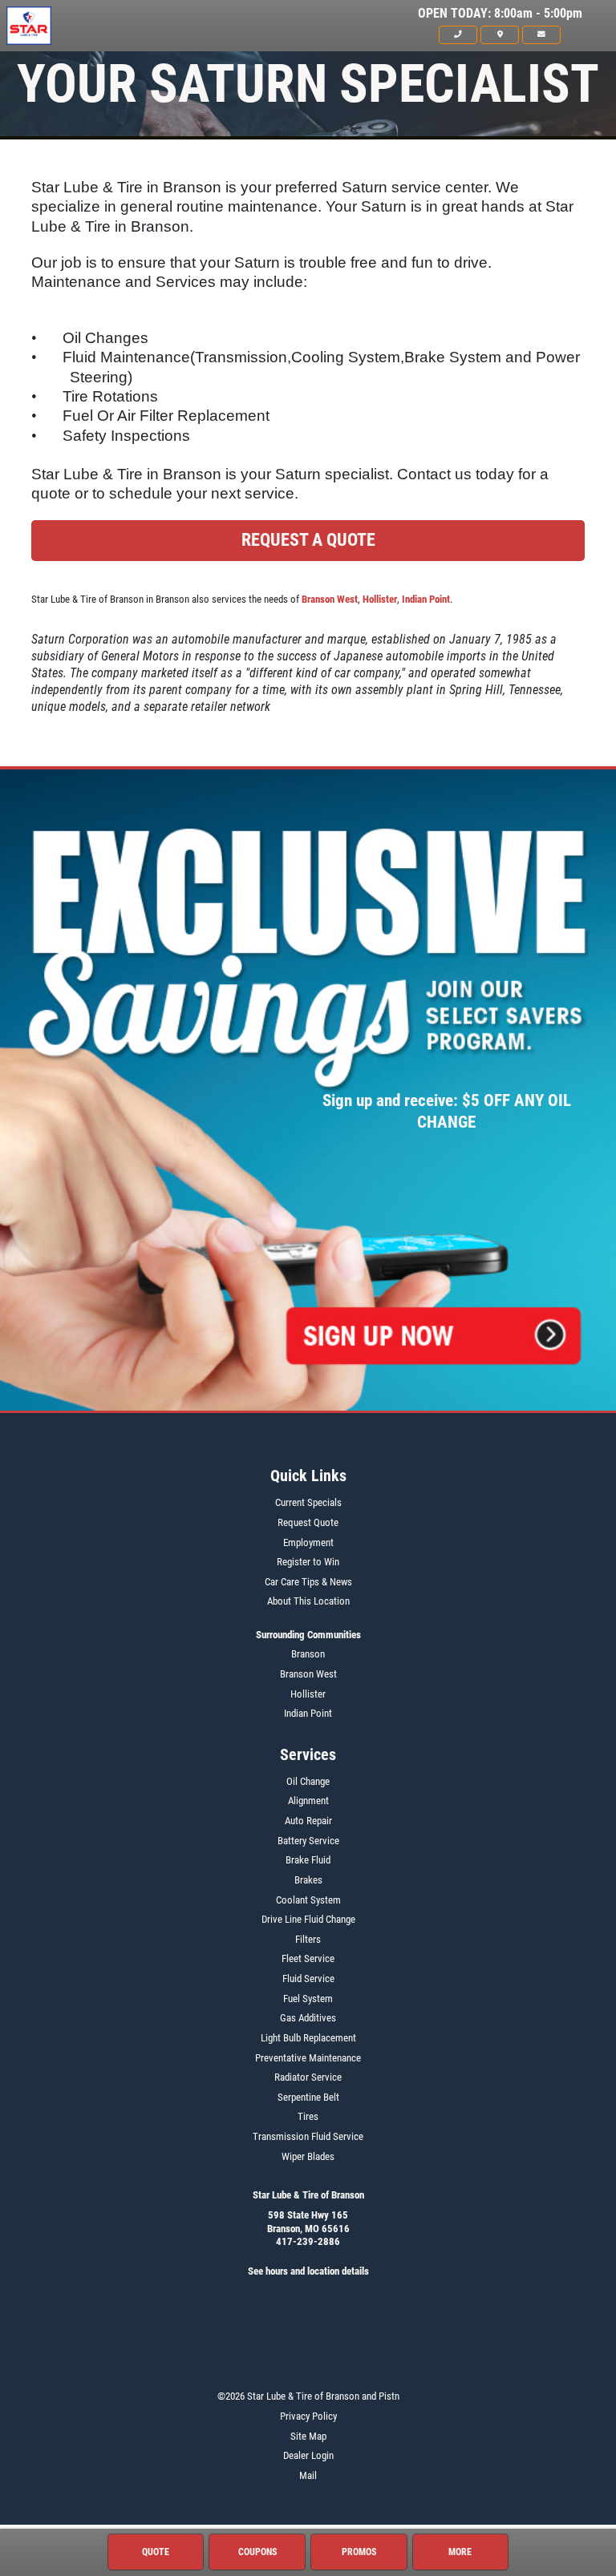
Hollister (380, 599)
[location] (500, 34)
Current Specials (308, 1502)
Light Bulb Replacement (308, 2038)
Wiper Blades (308, 2156)
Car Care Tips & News (308, 1582)
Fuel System (308, 1999)
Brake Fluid (308, 1860)
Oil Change (308, 1781)
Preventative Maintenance (308, 2058)
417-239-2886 (308, 2241)
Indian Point (426, 599)
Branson (308, 1654)
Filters (308, 1939)
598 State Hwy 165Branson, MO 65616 (308, 2222)
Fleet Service (308, 1958)
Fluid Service (308, 1978)
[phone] (458, 34)
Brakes (308, 1880)
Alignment (308, 1801)
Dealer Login (308, 2455)
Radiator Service (308, 2077)
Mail (308, 2475)
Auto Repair (308, 1821)
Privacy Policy (308, 2416)
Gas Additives (308, 2018)
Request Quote (308, 1522)
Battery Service (308, 1841)
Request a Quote (308, 540)
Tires (308, 2116)
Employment (308, 1542)
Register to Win (308, 1562)
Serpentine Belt (308, 2097)
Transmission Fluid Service (308, 2136)
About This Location (308, 1601)
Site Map (308, 2436)
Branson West (330, 599)
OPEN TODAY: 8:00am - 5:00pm (500, 14)
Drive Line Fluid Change (308, 1919)
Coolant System (308, 1900)
